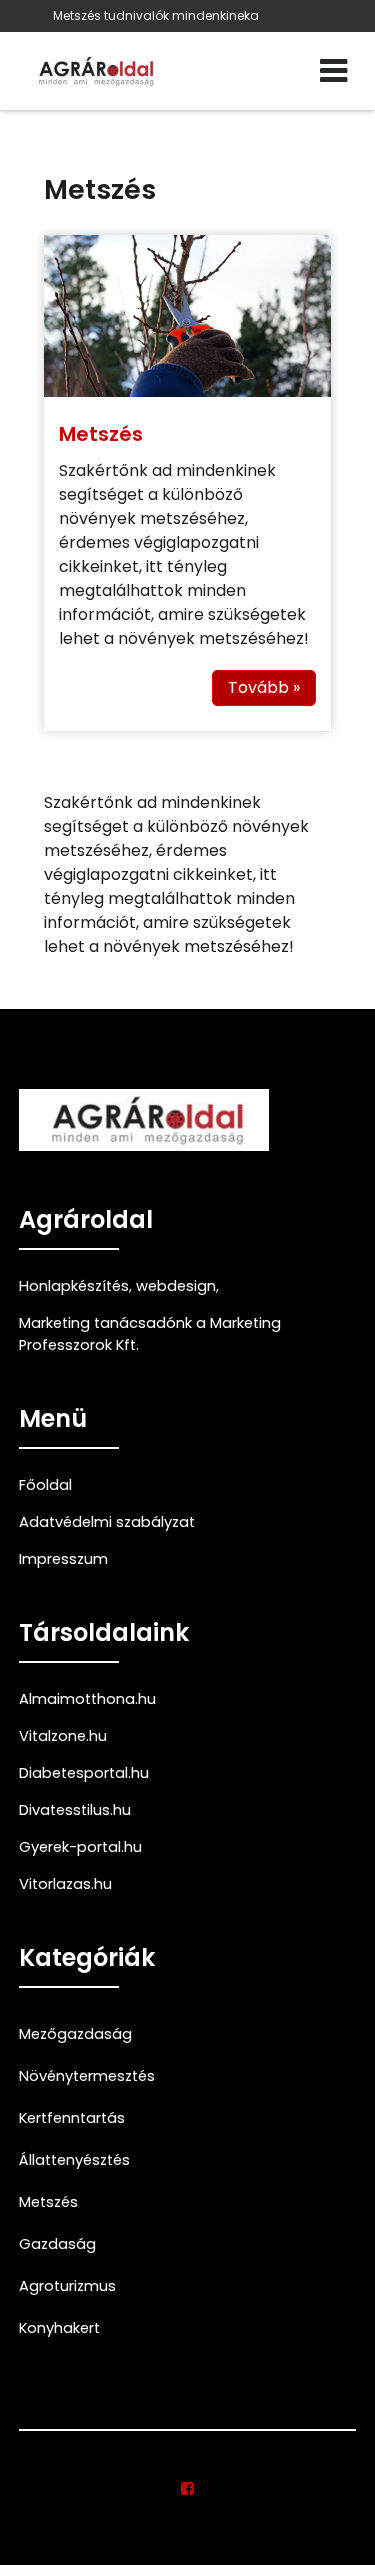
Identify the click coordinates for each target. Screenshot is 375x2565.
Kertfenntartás (72, 2118)
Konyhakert (59, 2328)
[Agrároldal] (94, 71)
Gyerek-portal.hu (80, 1847)
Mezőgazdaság (75, 2034)
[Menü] (333, 71)
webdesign (176, 1286)
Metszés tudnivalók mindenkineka (156, 15)
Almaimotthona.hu (87, 1699)
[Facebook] (187, 2489)
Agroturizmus (67, 2286)
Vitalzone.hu (63, 1736)
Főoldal (45, 1485)
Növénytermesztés (87, 2076)
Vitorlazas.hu (65, 1884)
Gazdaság (57, 2244)
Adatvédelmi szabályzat (107, 1522)
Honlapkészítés (74, 1286)
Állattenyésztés (74, 2160)
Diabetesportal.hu (84, 1773)
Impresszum (63, 1559)
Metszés (101, 434)
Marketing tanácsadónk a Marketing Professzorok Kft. (150, 1334)
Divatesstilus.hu (75, 1810)
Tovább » (264, 687)
